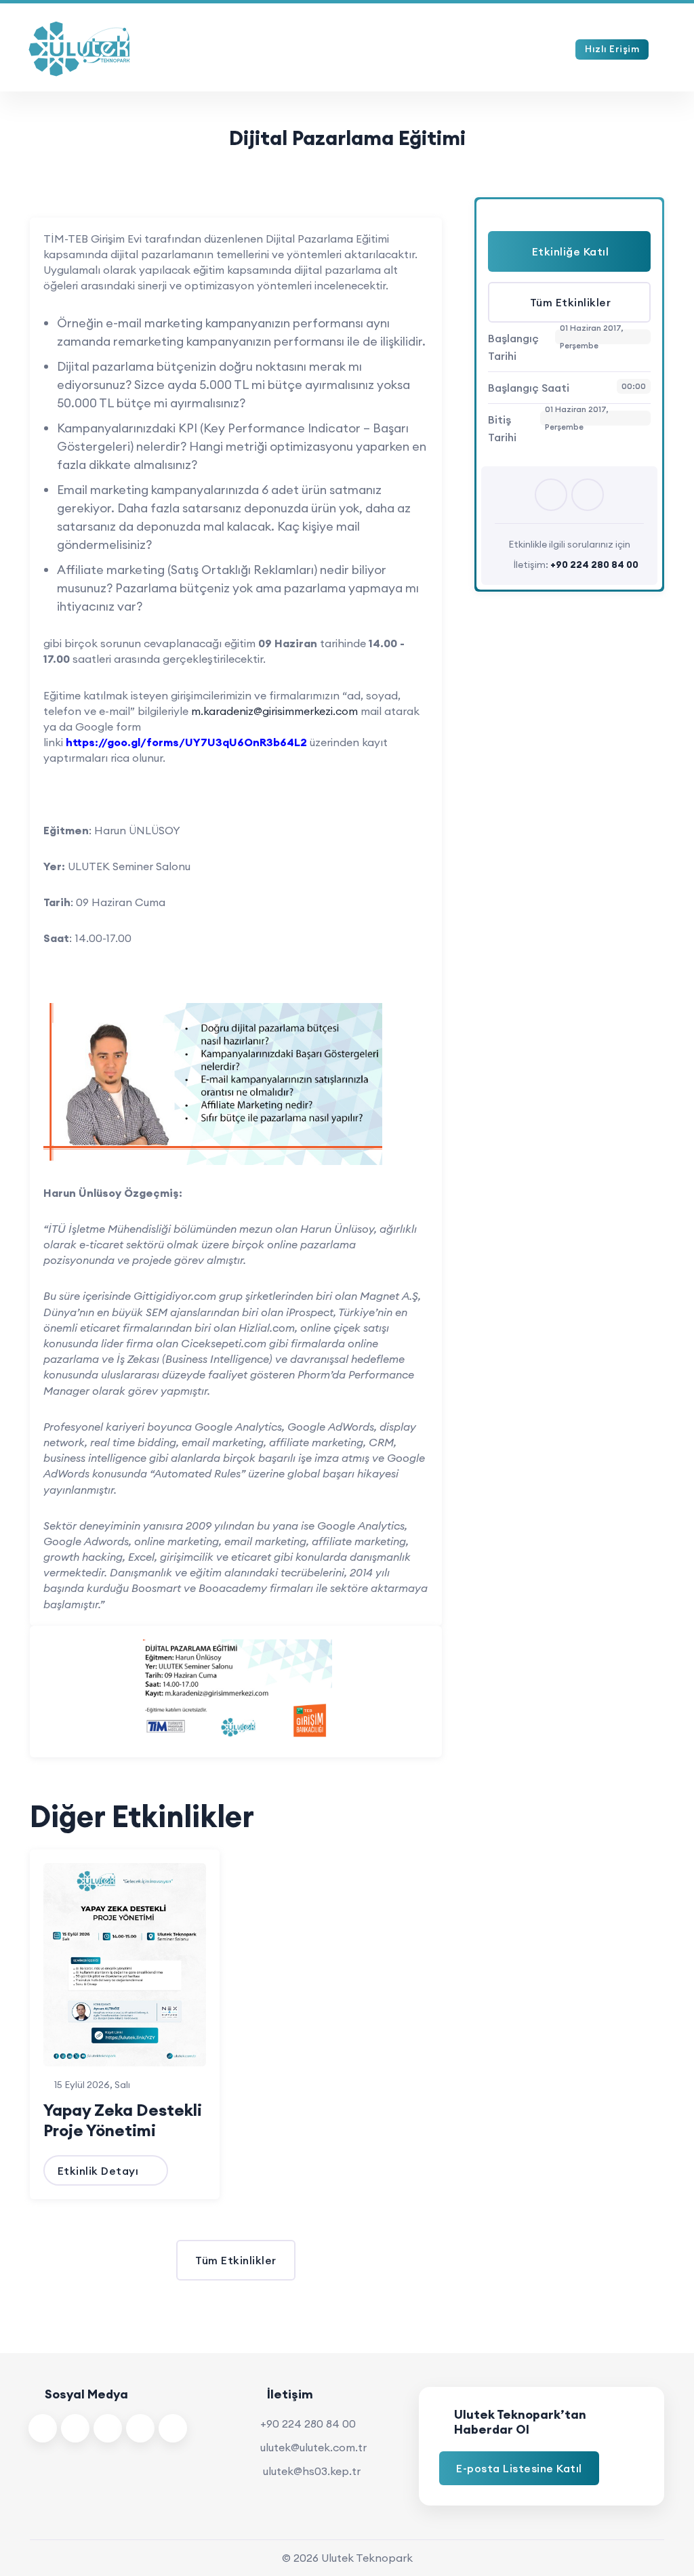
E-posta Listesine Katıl (519, 2468)
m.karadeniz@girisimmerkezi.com (274, 711)
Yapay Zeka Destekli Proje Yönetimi (123, 2120)
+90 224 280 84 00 (308, 2424)
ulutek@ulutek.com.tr (313, 2447)
